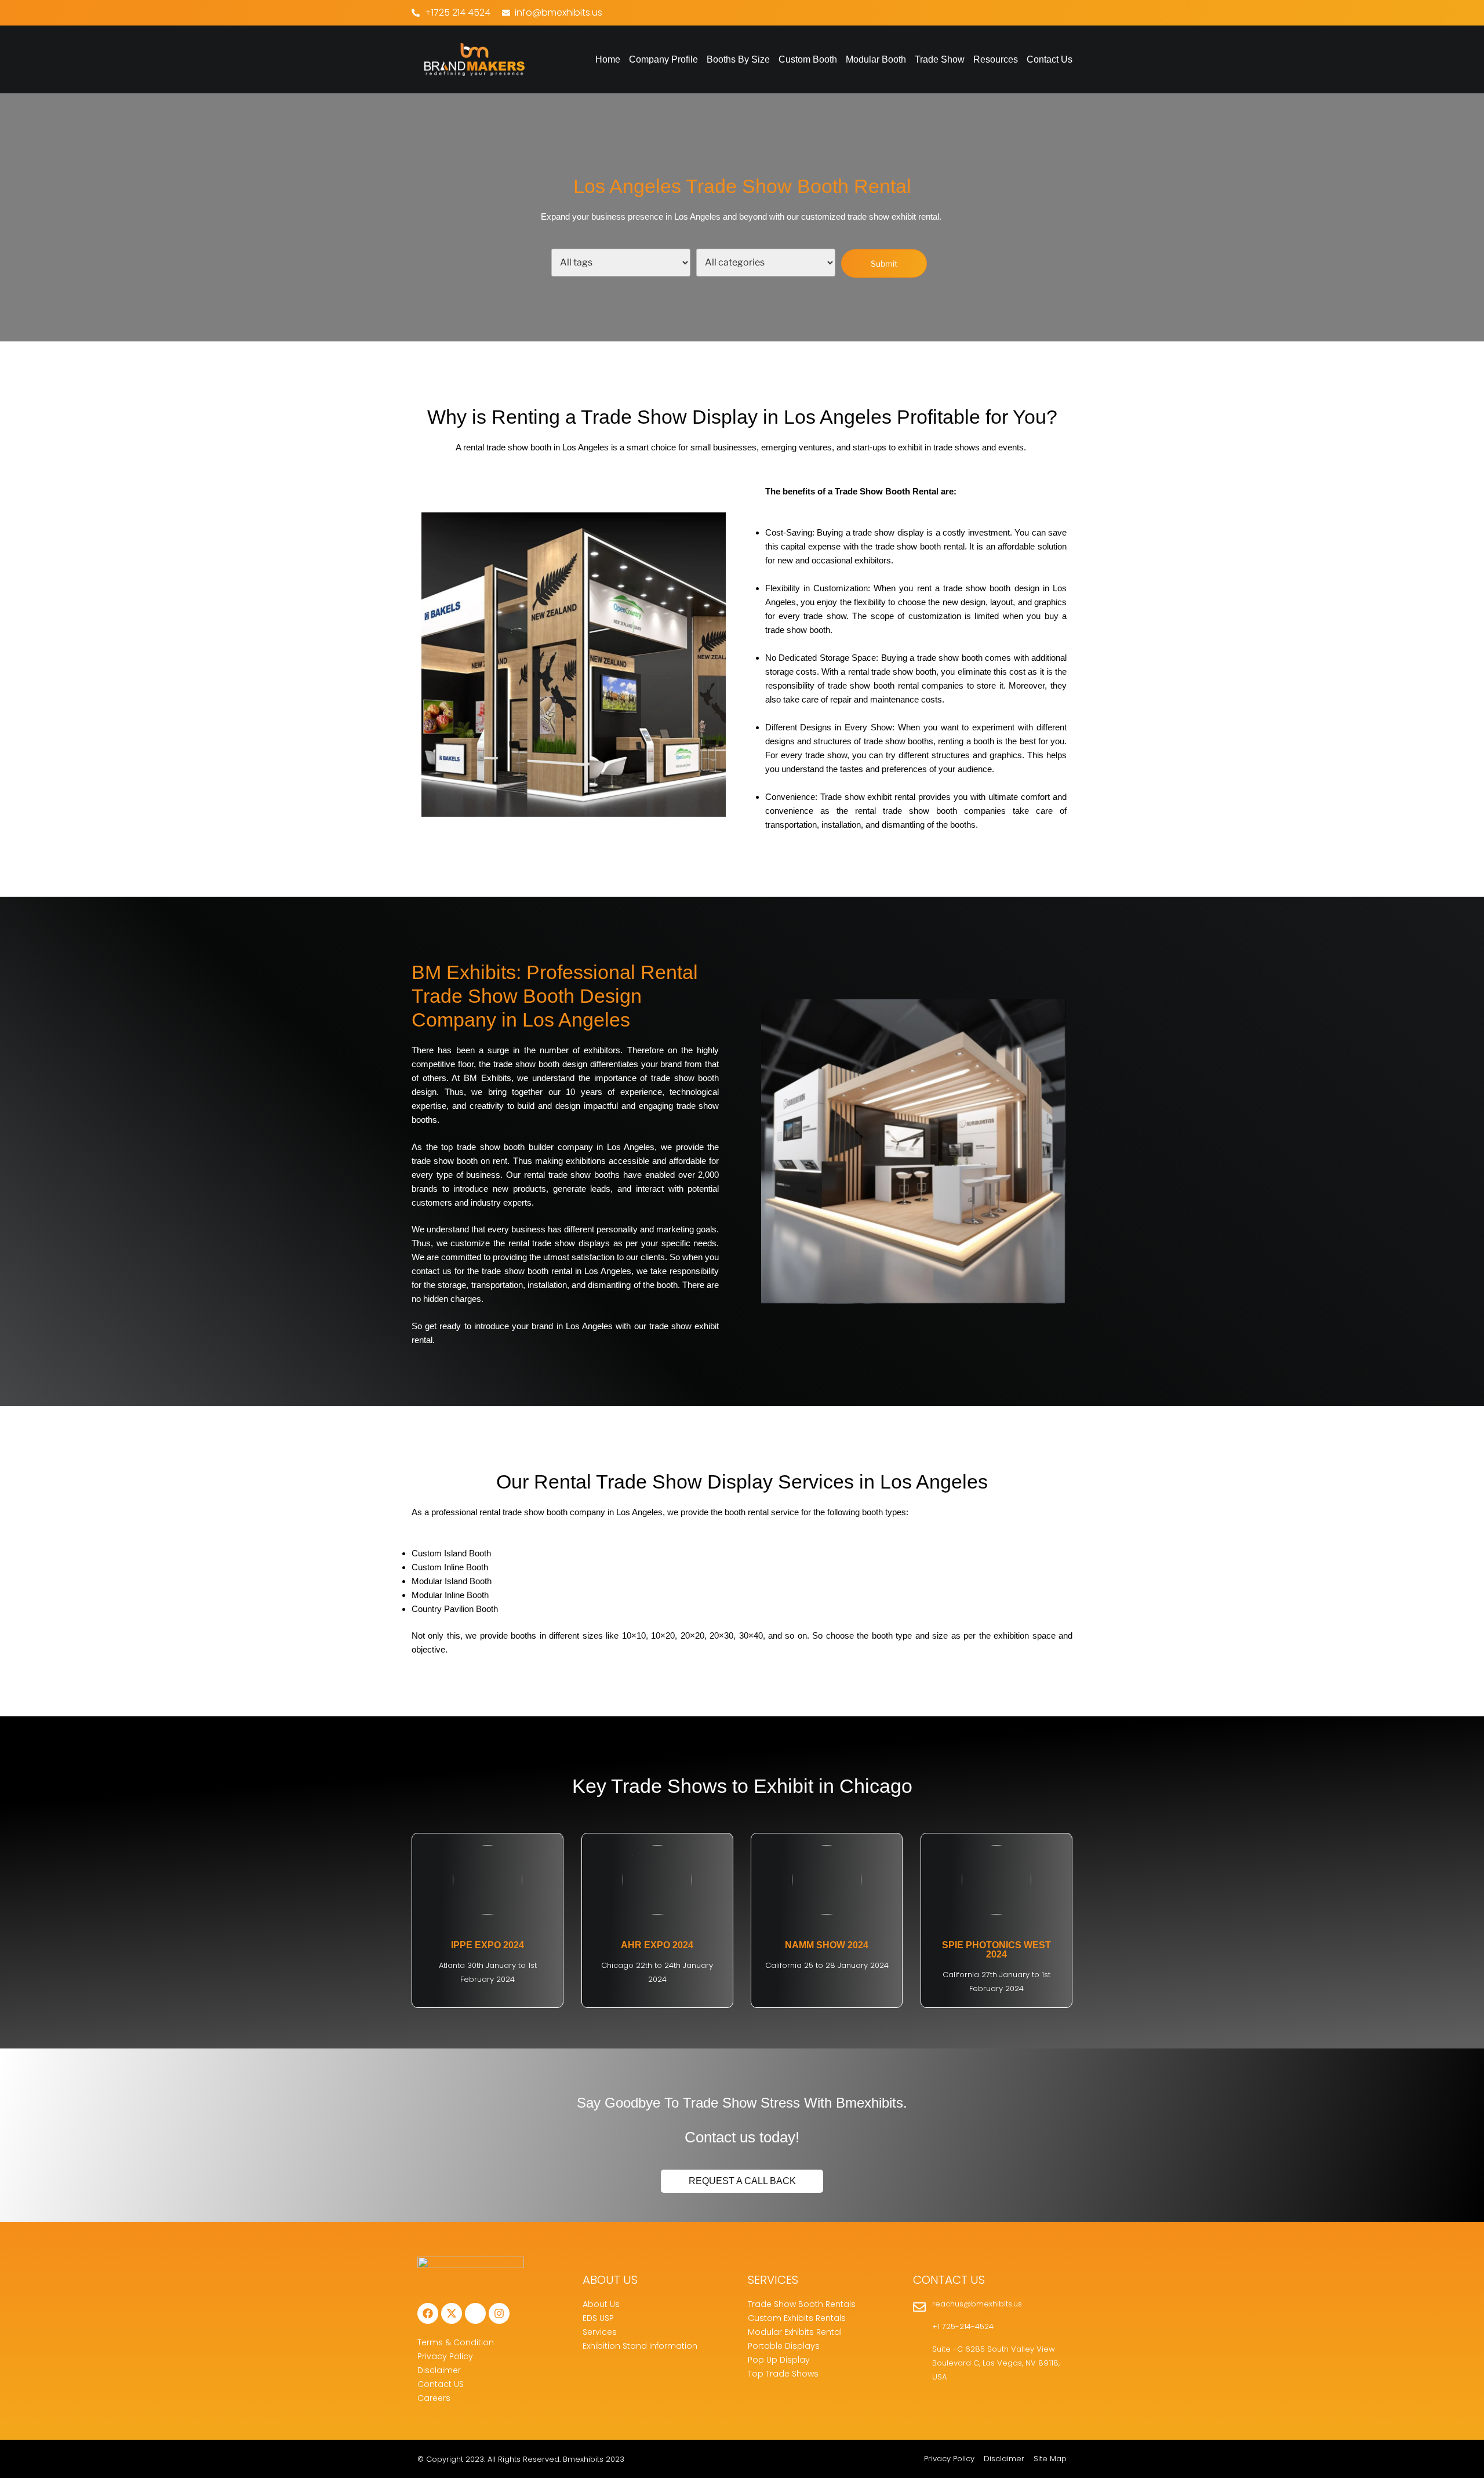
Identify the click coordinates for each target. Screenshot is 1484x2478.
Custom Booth (808, 59)
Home (608, 59)
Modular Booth (876, 59)
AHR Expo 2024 (657, 1945)
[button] (738, 60)
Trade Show (940, 59)
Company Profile (663, 59)
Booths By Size (738, 59)
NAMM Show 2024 (827, 1945)
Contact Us (1050, 59)
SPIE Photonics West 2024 (996, 1950)
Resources (996, 59)
